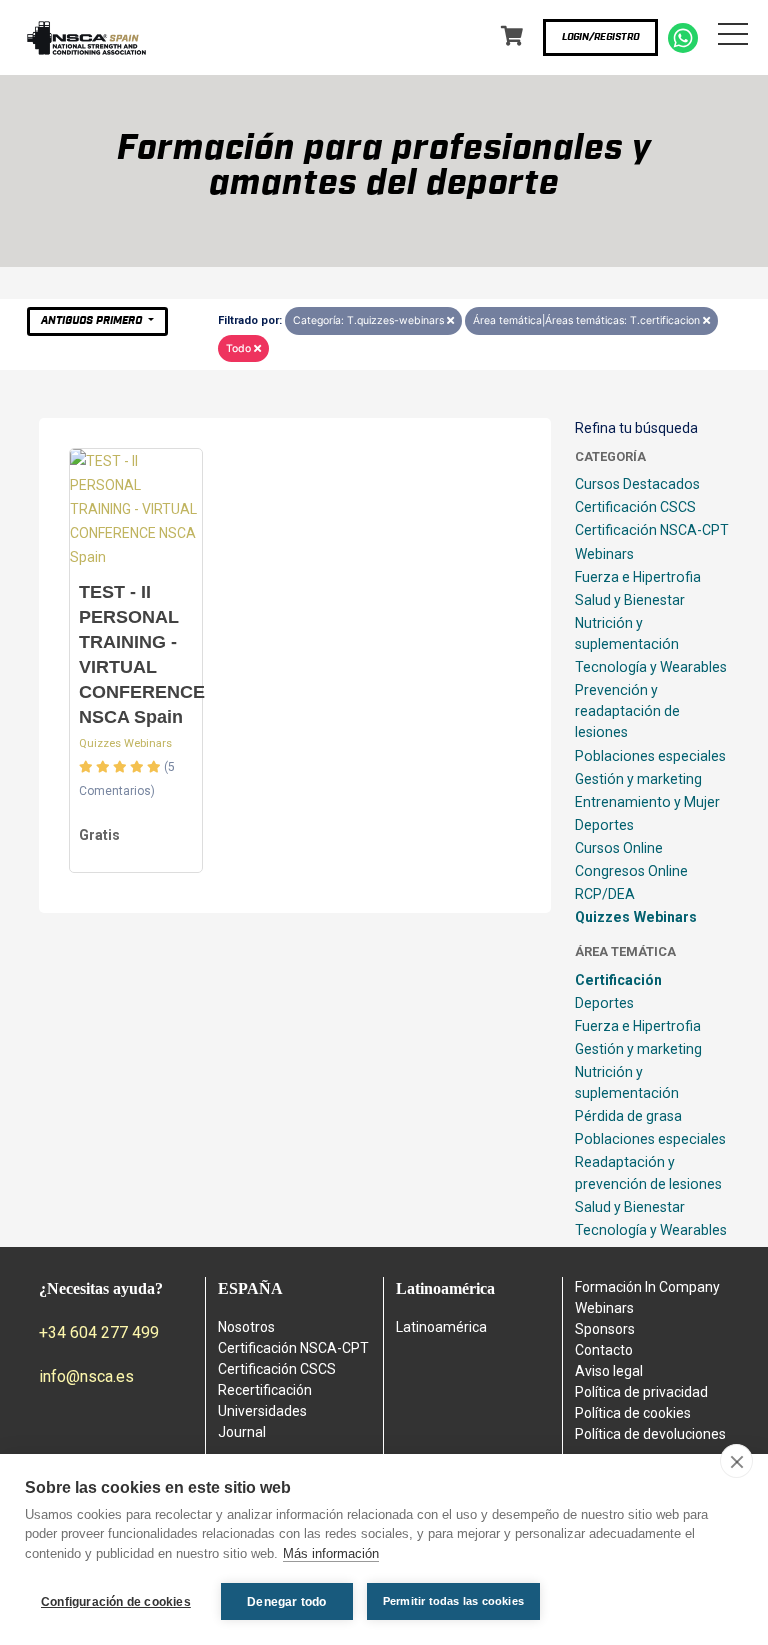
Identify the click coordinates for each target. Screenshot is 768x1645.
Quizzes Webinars (125, 743)
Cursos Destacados (637, 484)
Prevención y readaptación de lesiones (627, 711)
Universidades (262, 1411)
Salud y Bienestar (630, 600)
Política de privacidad (641, 1392)
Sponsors (605, 1329)
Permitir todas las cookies (453, 1601)
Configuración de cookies (116, 1602)
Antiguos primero (93, 320)
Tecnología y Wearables (651, 667)
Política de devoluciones (650, 1434)
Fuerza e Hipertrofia (638, 577)
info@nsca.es (86, 1376)
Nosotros (246, 1327)
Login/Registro (600, 37)
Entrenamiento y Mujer (647, 802)
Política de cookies (633, 1413)
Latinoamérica (441, 1327)
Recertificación (265, 1390)
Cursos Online (619, 848)
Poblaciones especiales (650, 756)
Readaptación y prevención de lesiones (648, 1172)
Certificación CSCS (635, 507)
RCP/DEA (605, 894)
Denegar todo (286, 1602)
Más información (331, 1553)
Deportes (604, 825)
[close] (736, 1461)
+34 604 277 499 (99, 1332)
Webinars (604, 554)
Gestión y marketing (638, 779)
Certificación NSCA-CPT (652, 530)
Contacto (604, 1350)
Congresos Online (631, 871)
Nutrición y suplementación (627, 633)
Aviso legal (609, 1371)
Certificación (618, 980)
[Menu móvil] (733, 38)
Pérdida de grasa (628, 1116)
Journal (242, 1432)
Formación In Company (647, 1287)
